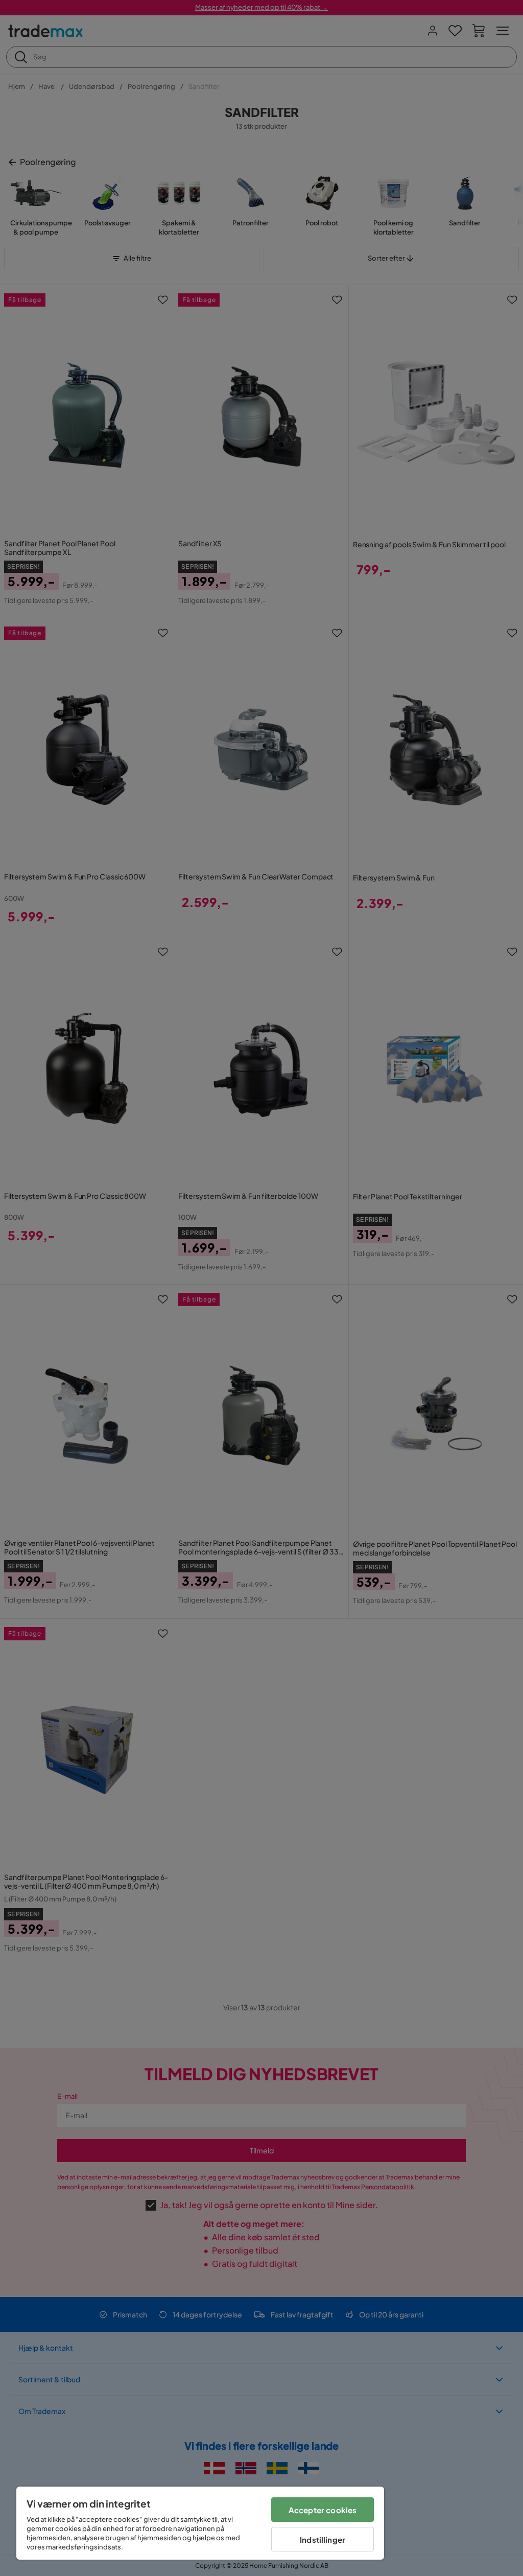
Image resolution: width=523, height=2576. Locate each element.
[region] (200, 2523)
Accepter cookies (323, 2510)
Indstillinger (323, 2539)
